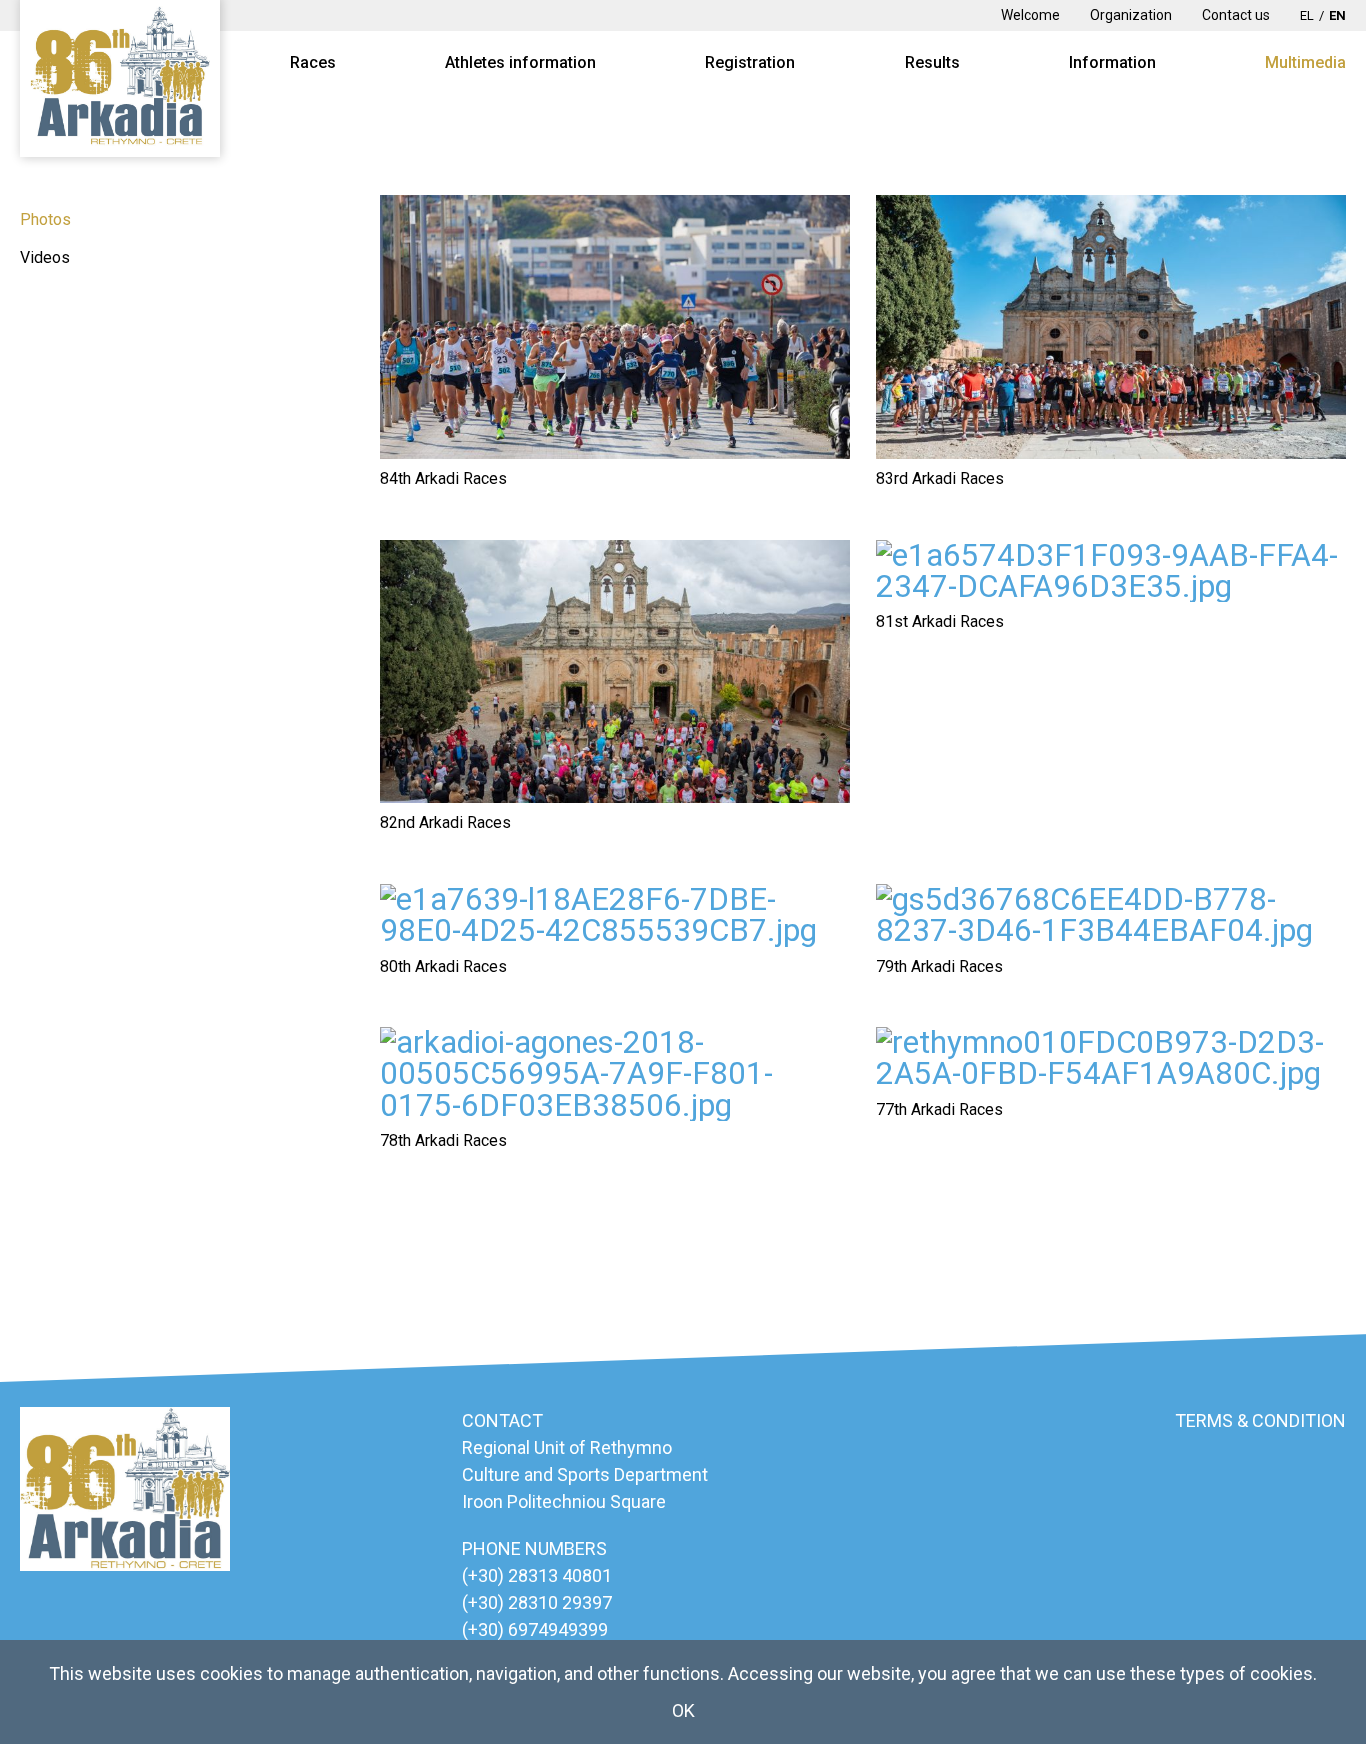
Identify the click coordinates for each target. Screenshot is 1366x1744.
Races (313, 62)
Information (1112, 62)
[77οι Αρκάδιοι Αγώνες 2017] (1111, 1058)
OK (683, 1710)
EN (1337, 15)
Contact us (1236, 15)
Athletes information (520, 62)
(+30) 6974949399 (535, 1629)
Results (932, 62)
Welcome (1030, 15)
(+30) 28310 (512, 1602)
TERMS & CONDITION (1260, 1420)
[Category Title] (615, 327)
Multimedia (1305, 62)
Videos (45, 257)
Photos (45, 219)
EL (1307, 15)
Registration (750, 62)
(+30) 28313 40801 (537, 1575)
